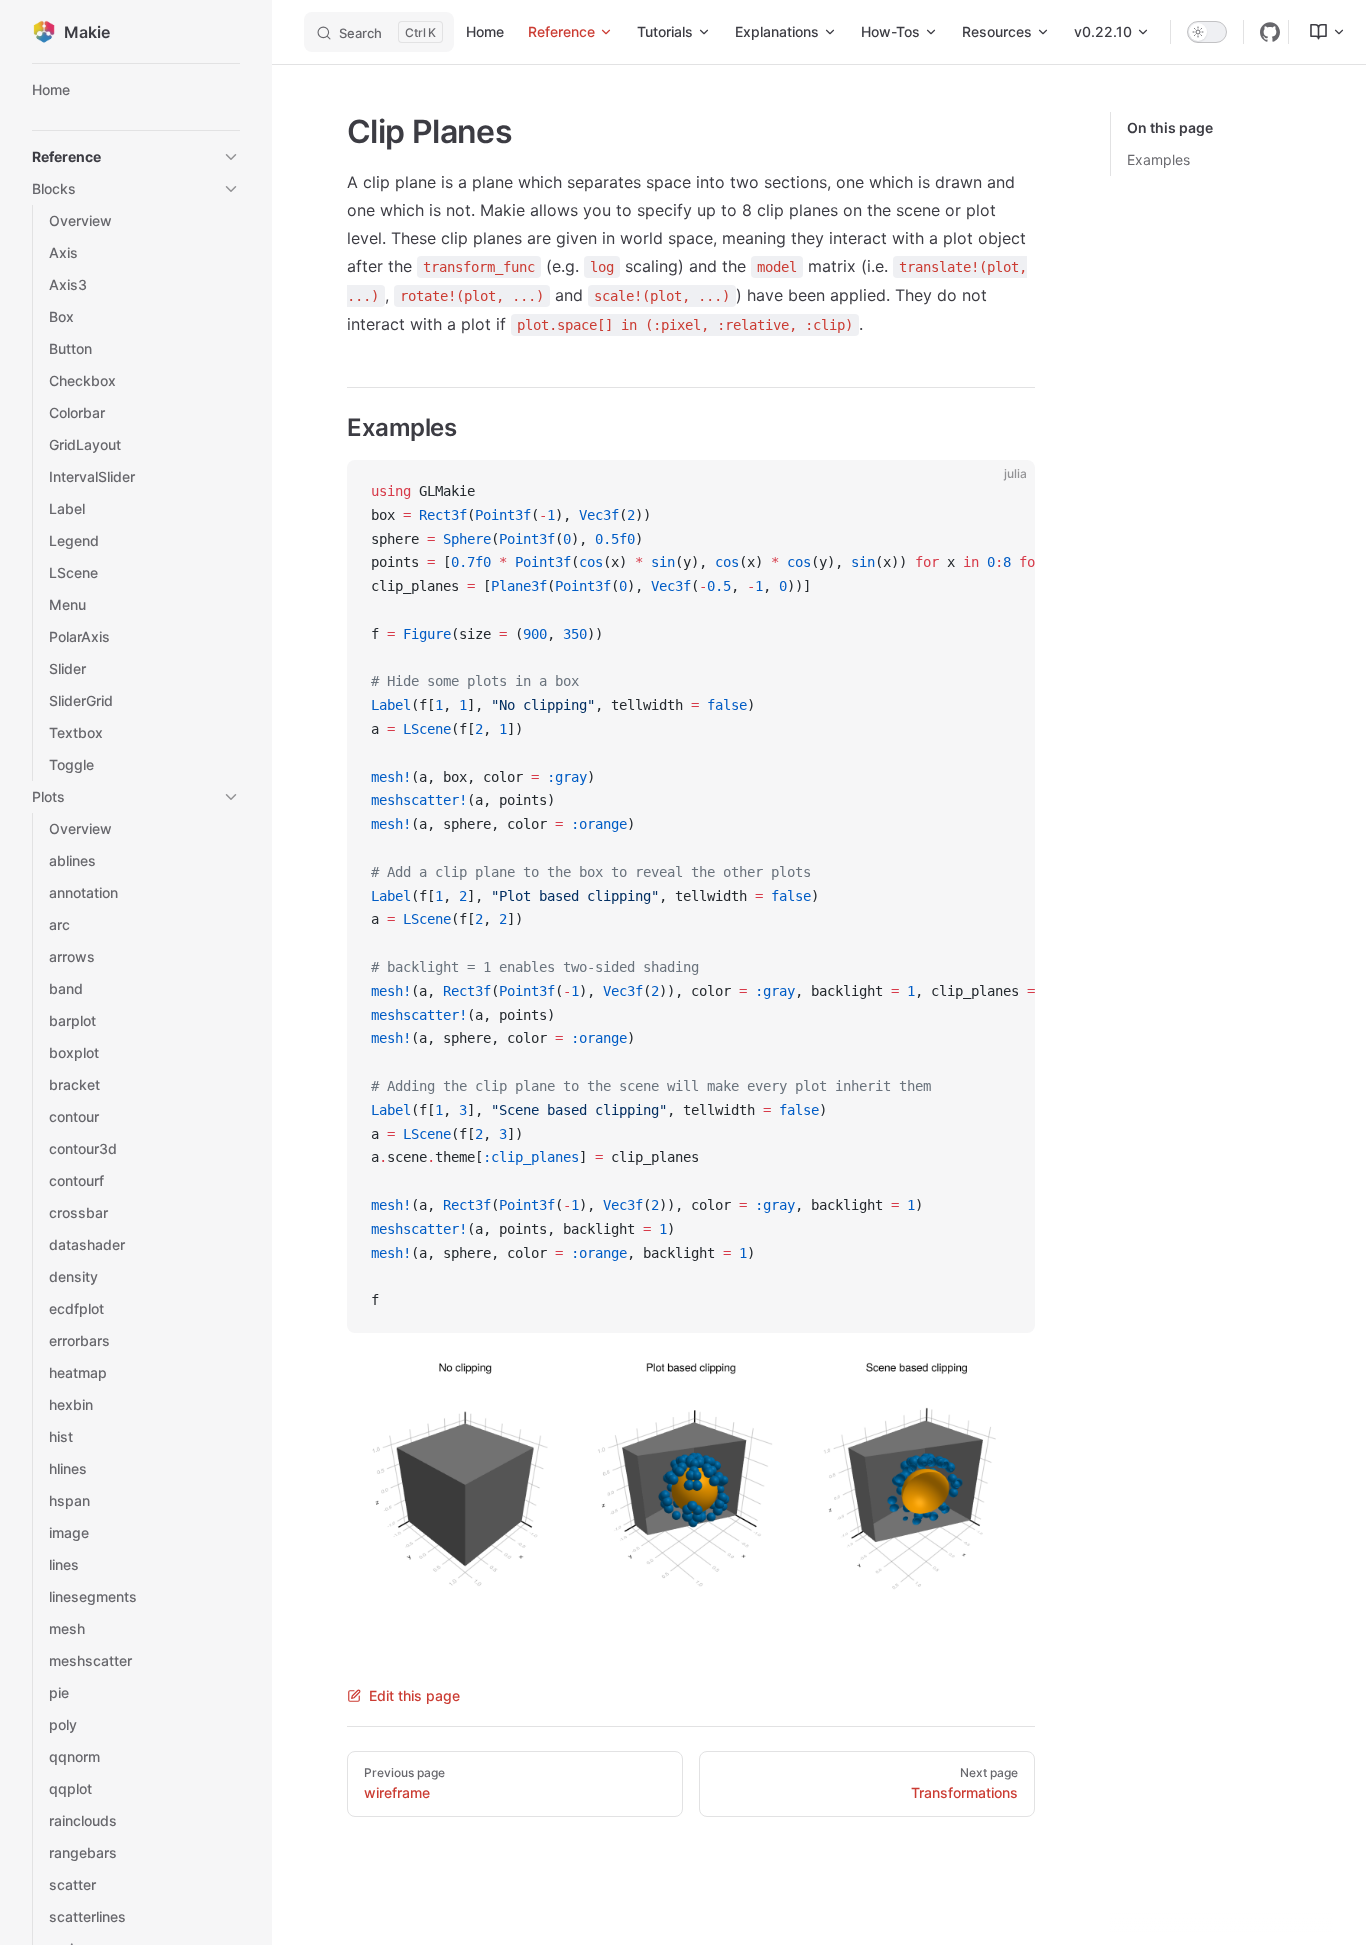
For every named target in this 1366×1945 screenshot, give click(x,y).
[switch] (1207, 32)
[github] (1270, 32)
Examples (1158, 159)
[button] (136, 157)
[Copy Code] (1003, 492)
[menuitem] (1319, 32)
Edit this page (414, 1695)
